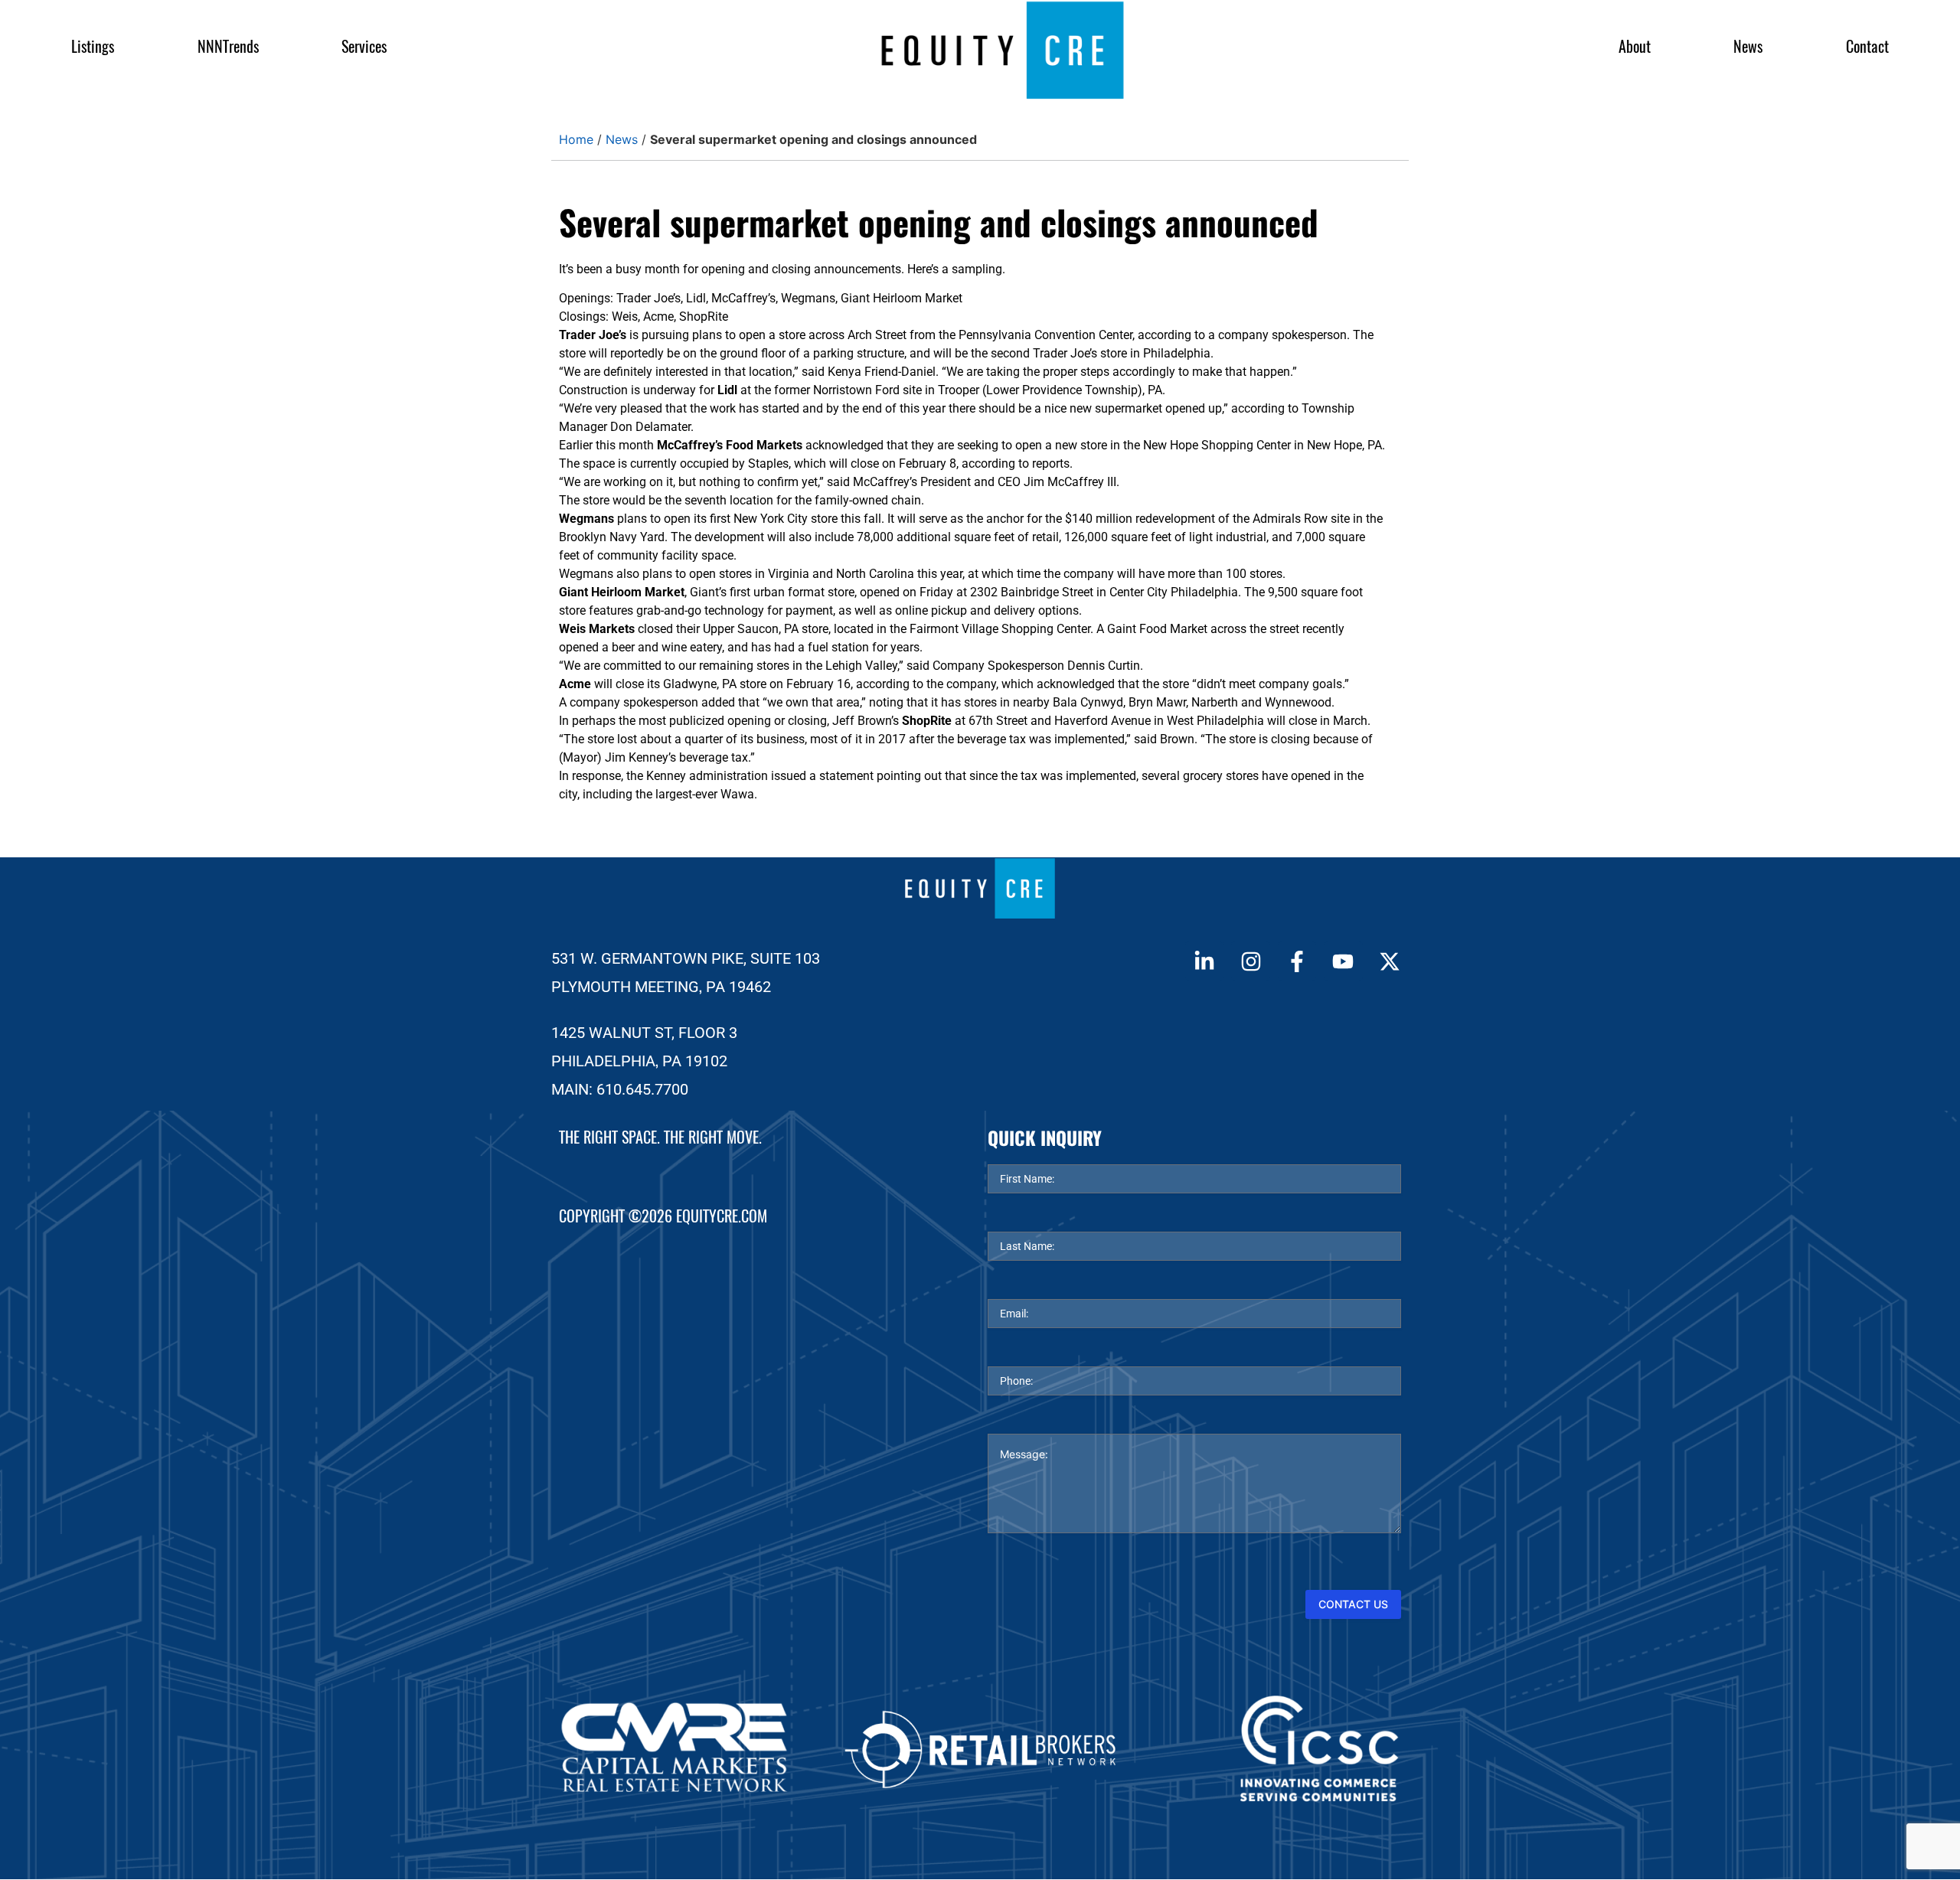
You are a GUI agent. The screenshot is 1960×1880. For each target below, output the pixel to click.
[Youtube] (1343, 961)
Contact (1867, 46)
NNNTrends (228, 46)
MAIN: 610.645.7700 (620, 1089)
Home (576, 139)
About (1635, 46)
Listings (93, 46)
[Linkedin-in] (1204, 961)
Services (364, 46)
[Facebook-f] (1297, 961)
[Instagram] (1250, 961)
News (1748, 46)
